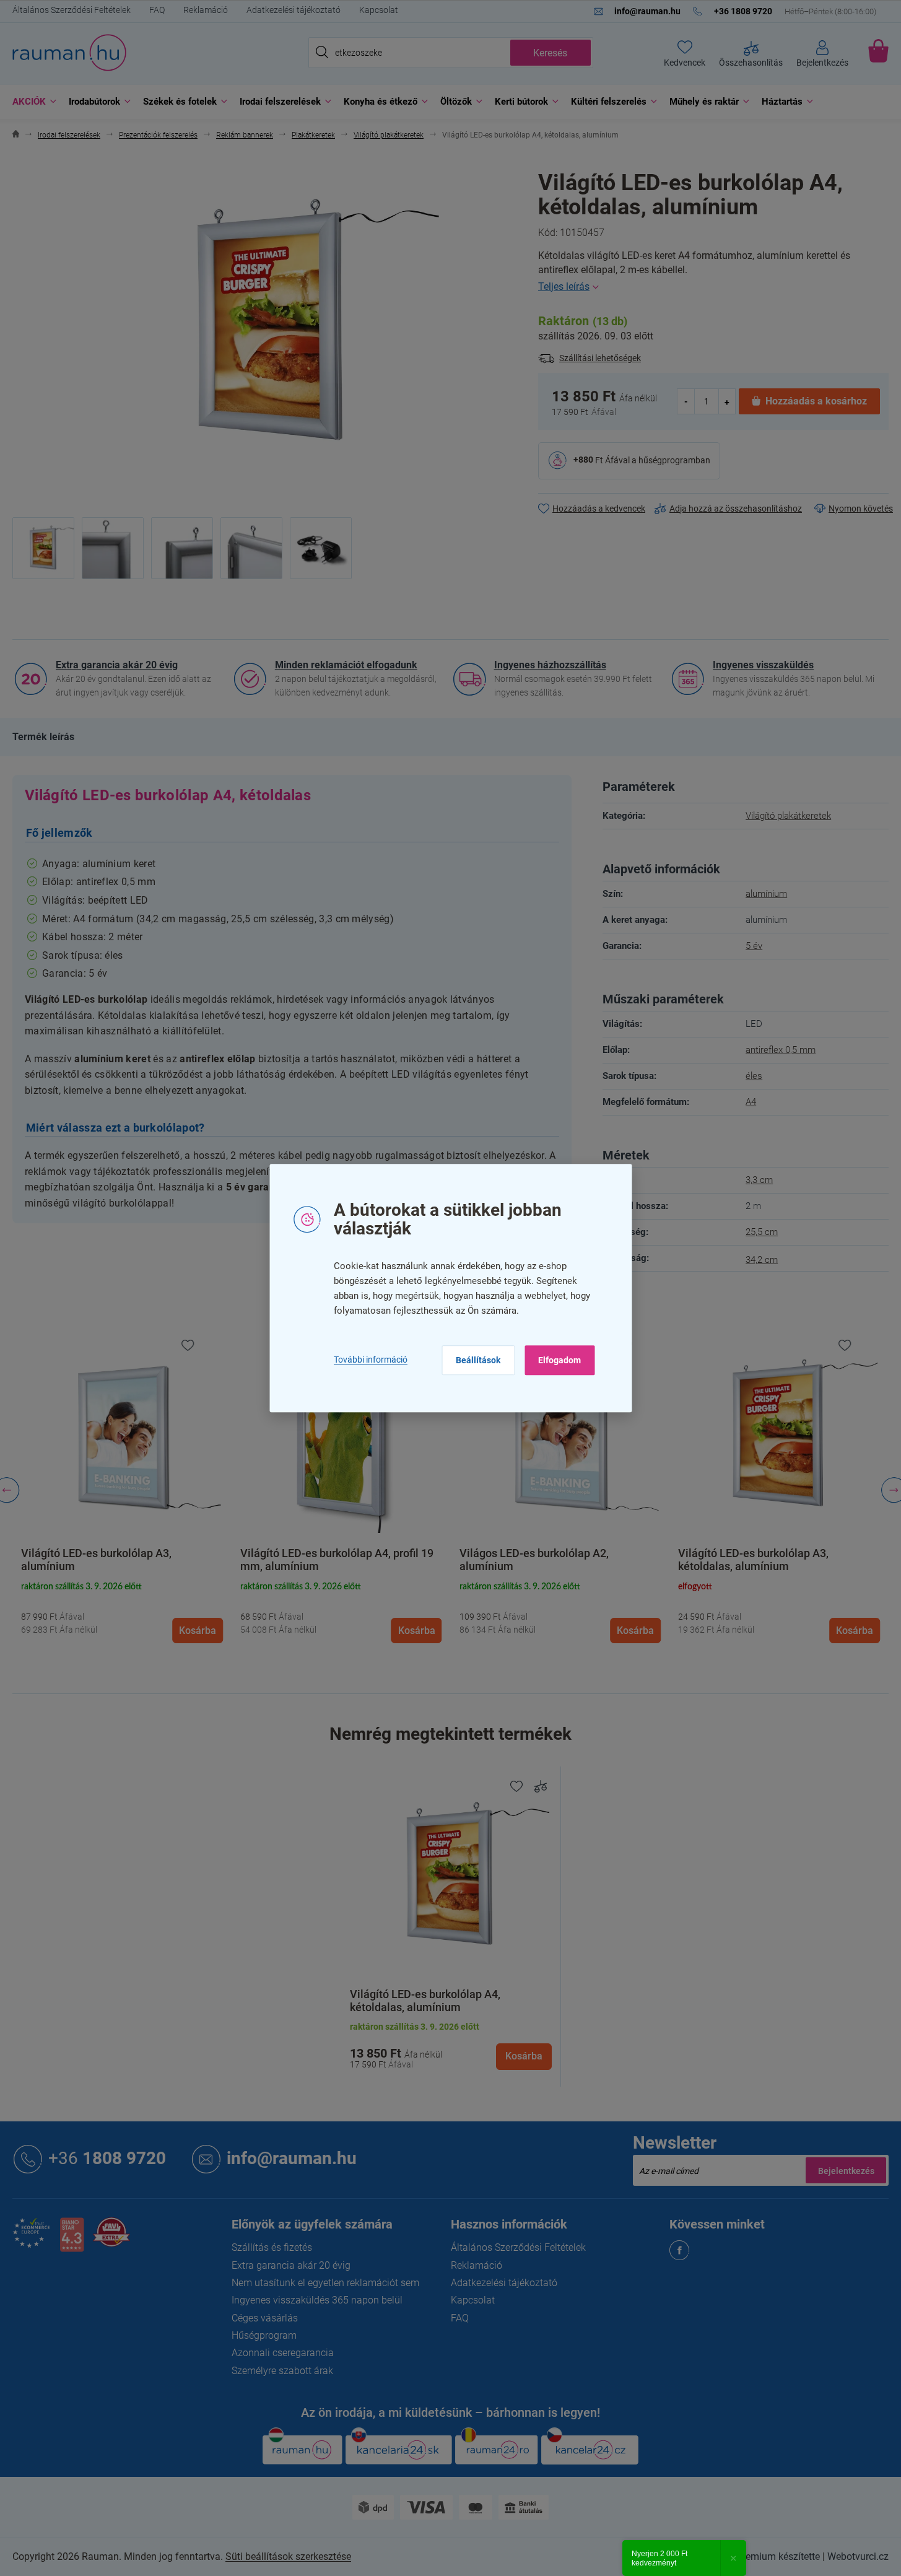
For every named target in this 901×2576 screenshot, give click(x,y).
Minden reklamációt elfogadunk (346, 665)
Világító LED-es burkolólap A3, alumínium (96, 1560)
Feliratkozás (846, 2170)
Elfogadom (559, 1360)
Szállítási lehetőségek (600, 358)
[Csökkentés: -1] (686, 401)
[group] (122, 1491)
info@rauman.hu (292, 2158)
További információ (371, 1360)
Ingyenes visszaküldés (763, 665)
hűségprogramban (674, 460)
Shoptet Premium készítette (760, 2556)
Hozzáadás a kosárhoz (816, 401)
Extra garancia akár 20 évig (117, 665)
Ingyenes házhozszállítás (550, 665)
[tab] (43, 737)
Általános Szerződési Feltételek (72, 10)
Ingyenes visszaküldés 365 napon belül (317, 2300)
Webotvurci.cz (858, 2556)
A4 (751, 1102)
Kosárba (524, 2056)
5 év (754, 946)
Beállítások (478, 1360)
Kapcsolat (379, 10)
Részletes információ (713, 287)
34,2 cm (762, 1260)
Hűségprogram (264, 2335)
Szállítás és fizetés (272, 2247)
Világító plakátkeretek (788, 816)
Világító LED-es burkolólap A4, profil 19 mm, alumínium (337, 1560)
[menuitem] (31, 102)
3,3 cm (759, 1180)
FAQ (157, 10)
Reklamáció (206, 10)
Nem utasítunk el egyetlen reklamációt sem (325, 2283)
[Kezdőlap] (16, 135)
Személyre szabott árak (282, 2371)
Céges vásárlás (265, 2318)
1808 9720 (107, 2158)
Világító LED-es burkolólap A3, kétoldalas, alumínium (753, 1560)
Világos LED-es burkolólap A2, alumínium (534, 1560)
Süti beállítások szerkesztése (288, 2556)
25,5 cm (762, 1232)
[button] (122, 1611)
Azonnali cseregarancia (283, 2353)
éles (754, 1076)
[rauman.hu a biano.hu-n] (72, 2239)
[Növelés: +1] (727, 401)
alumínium (766, 894)
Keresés (550, 53)
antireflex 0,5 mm (781, 1050)
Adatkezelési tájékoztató (294, 10)
